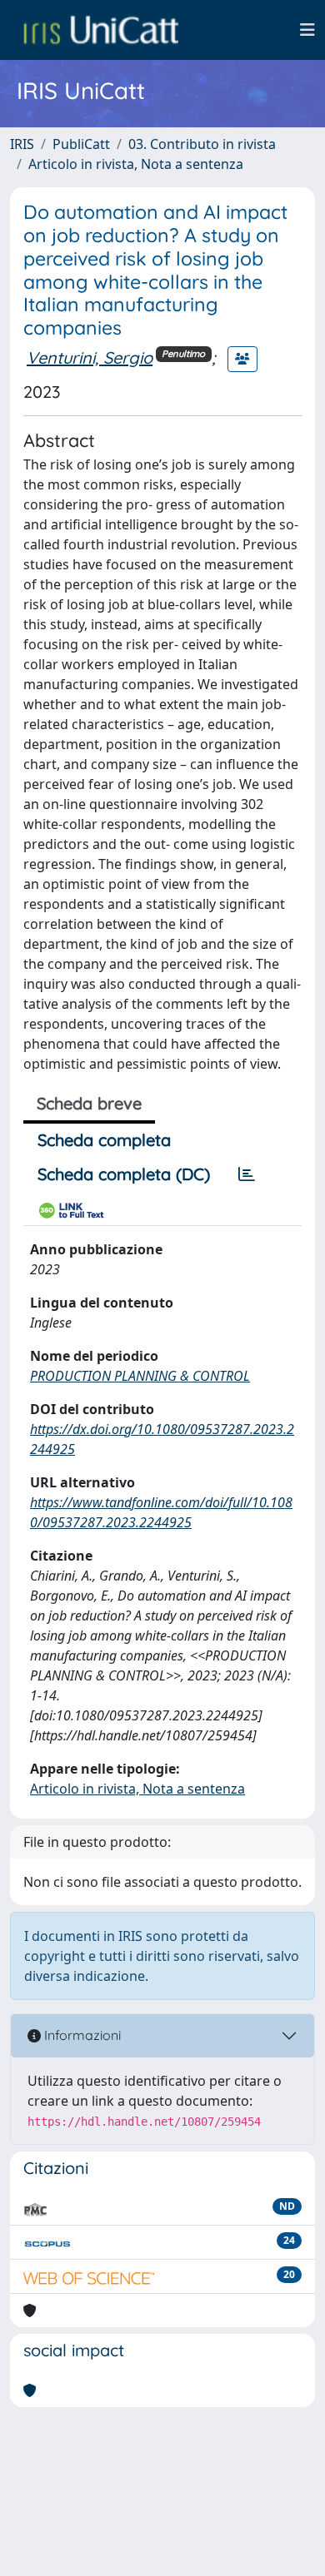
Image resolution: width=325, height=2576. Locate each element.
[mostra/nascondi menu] (307, 30)
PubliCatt (81, 144)
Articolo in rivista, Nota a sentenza (136, 164)
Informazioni (81, 2035)
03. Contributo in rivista (202, 144)
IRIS (22, 144)
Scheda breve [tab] (89, 1103)
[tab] (247, 1174)
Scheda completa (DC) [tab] (124, 1174)
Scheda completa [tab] (104, 1140)
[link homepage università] (101, 30)
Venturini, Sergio (90, 357)
